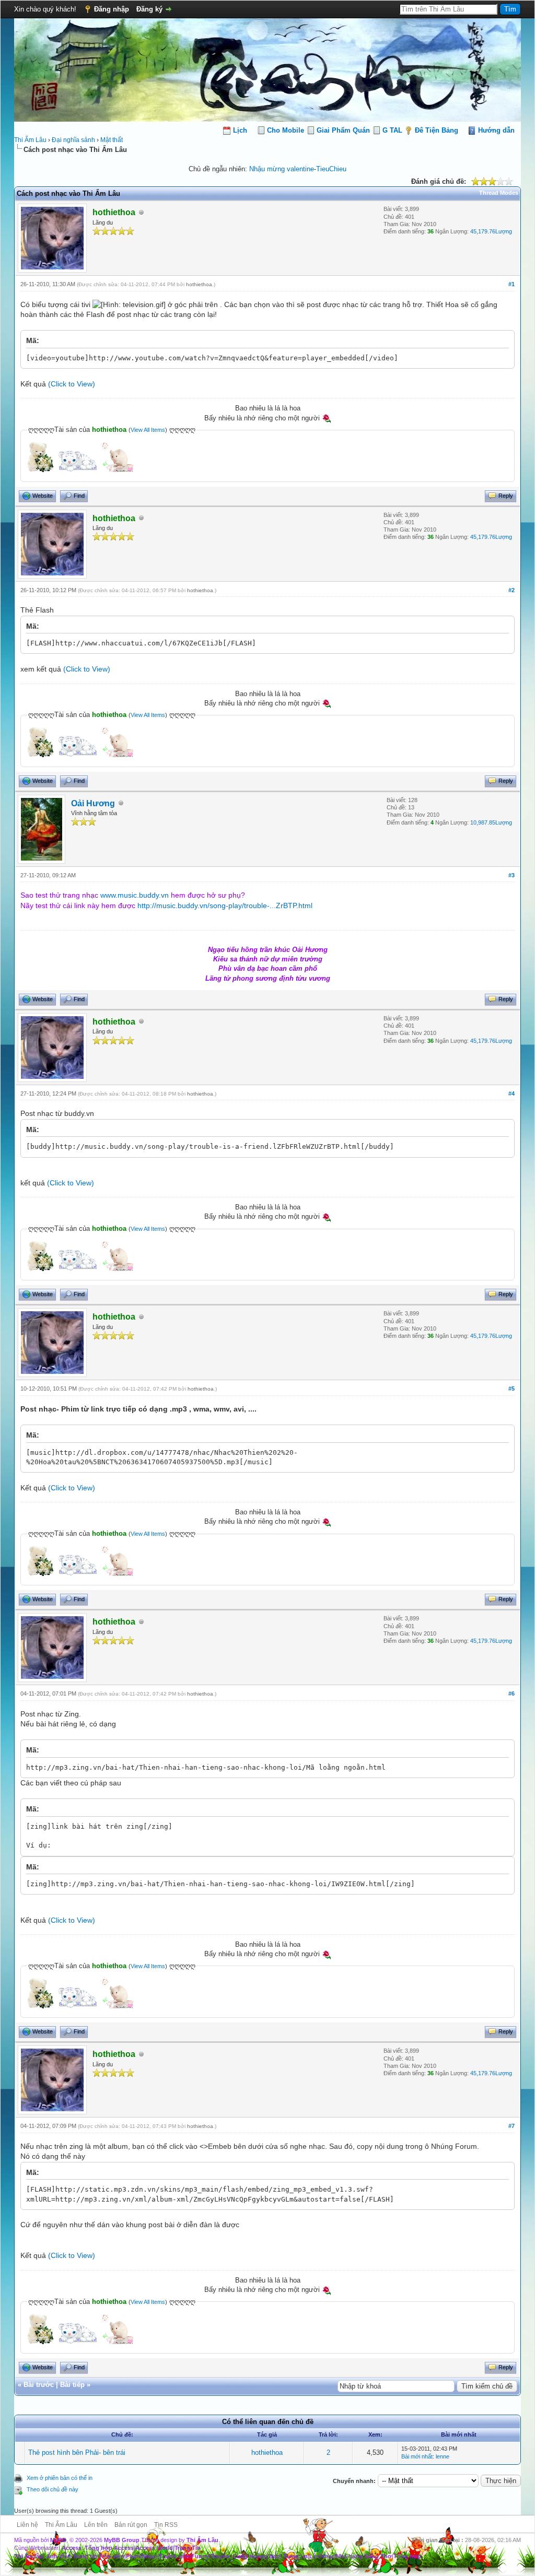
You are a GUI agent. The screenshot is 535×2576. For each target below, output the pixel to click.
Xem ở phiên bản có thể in (60, 2478)
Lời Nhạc (322, 2556)
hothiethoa (199, 284)
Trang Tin (188, 2548)
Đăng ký (149, 9)
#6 (511, 1693)
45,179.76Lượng (491, 231)
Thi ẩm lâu (28, 2556)
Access (72, 2548)
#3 (511, 875)
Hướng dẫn (496, 130)
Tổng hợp (407, 2556)
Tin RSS (166, 2525)
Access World (154, 2548)
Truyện (220, 2556)
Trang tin (85, 2556)
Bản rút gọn (131, 2525)
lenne (443, 2456)
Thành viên (174, 2556)
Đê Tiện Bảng (437, 130)
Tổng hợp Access (109, 2548)
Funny (200, 2556)
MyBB (58, 2540)
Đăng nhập (112, 9)
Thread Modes (499, 193)
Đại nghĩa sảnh (73, 140)
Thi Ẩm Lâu (30, 140)
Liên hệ (27, 2525)
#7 (511, 2126)
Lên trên (96, 2525)
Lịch (240, 130)
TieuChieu (331, 169)
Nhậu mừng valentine (282, 169)
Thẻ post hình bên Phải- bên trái (77, 2453)
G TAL (392, 130)
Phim (133, 2556)
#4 (511, 1093)
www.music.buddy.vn (135, 895)
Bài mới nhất (417, 2456)
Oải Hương (93, 803)
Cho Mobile (286, 130)
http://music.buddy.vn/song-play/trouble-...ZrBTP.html (225, 905)
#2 (511, 590)
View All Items (148, 430)
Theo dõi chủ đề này (53, 2489)
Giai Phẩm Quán (343, 130)
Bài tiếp (72, 2385)
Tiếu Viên (112, 2556)
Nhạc (149, 2556)
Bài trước (39, 2385)
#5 (511, 1389)
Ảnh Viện (59, 2556)
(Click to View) (72, 384)
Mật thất (112, 140)
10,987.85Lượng (491, 822)
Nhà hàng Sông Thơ (364, 2556)
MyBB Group (122, 2540)
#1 (511, 284)
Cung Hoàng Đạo (256, 2556)
